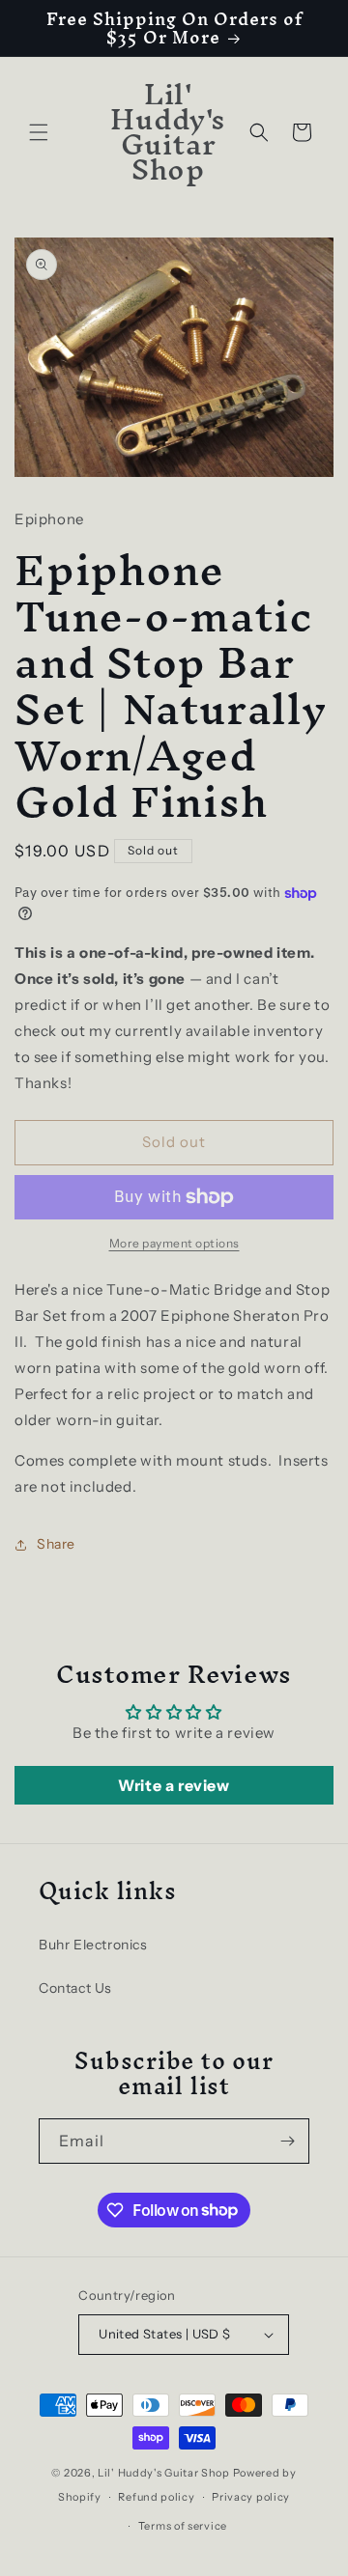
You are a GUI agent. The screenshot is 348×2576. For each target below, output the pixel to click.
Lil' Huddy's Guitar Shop (164, 2473)
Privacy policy (251, 2497)
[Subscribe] (287, 2141)
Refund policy (156, 2497)
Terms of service (183, 2526)
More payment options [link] (174, 1243)
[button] (39, 132)
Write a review (174, 1785)
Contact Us (75, 1988)
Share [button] (56, 1544)
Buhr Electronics (93, 1945)
